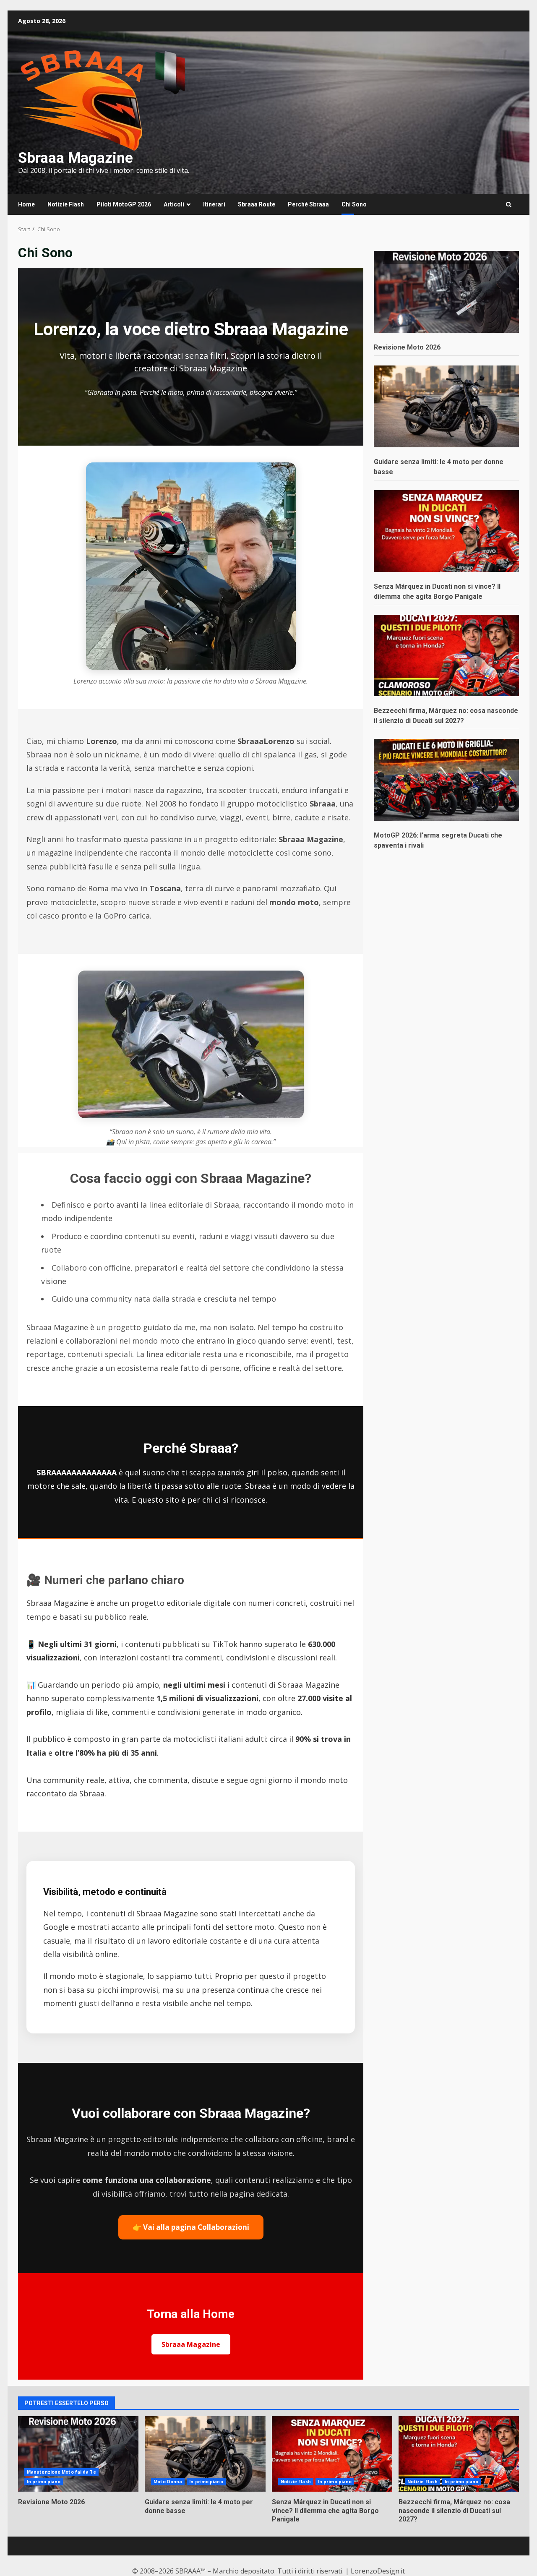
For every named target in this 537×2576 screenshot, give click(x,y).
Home (26, 204)
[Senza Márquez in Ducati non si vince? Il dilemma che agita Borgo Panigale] (446, 531)
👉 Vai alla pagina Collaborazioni (191, 2227)
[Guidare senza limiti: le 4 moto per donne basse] (446, 406)
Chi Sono (354, 204)
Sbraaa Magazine (76, 158)
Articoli (174, 204)
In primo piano (44, 2482)
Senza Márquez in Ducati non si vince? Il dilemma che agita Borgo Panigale (332, 2454)
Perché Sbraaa (308, 204)
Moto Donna (168, 2482)
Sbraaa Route (257, 204)
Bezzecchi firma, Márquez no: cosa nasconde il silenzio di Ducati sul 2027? (459, 2454)
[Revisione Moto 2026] (446, 292)
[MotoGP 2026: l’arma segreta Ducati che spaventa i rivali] (446, 779)
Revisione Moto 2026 (407, 347)
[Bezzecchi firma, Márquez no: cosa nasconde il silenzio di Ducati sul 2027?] (446, 655)
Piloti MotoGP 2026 (124, 204)
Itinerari (214, 204)
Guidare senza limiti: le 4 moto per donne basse (205, 2454)
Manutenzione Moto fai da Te (61, 2472)
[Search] (509, 205)
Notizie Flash (66, 204)
